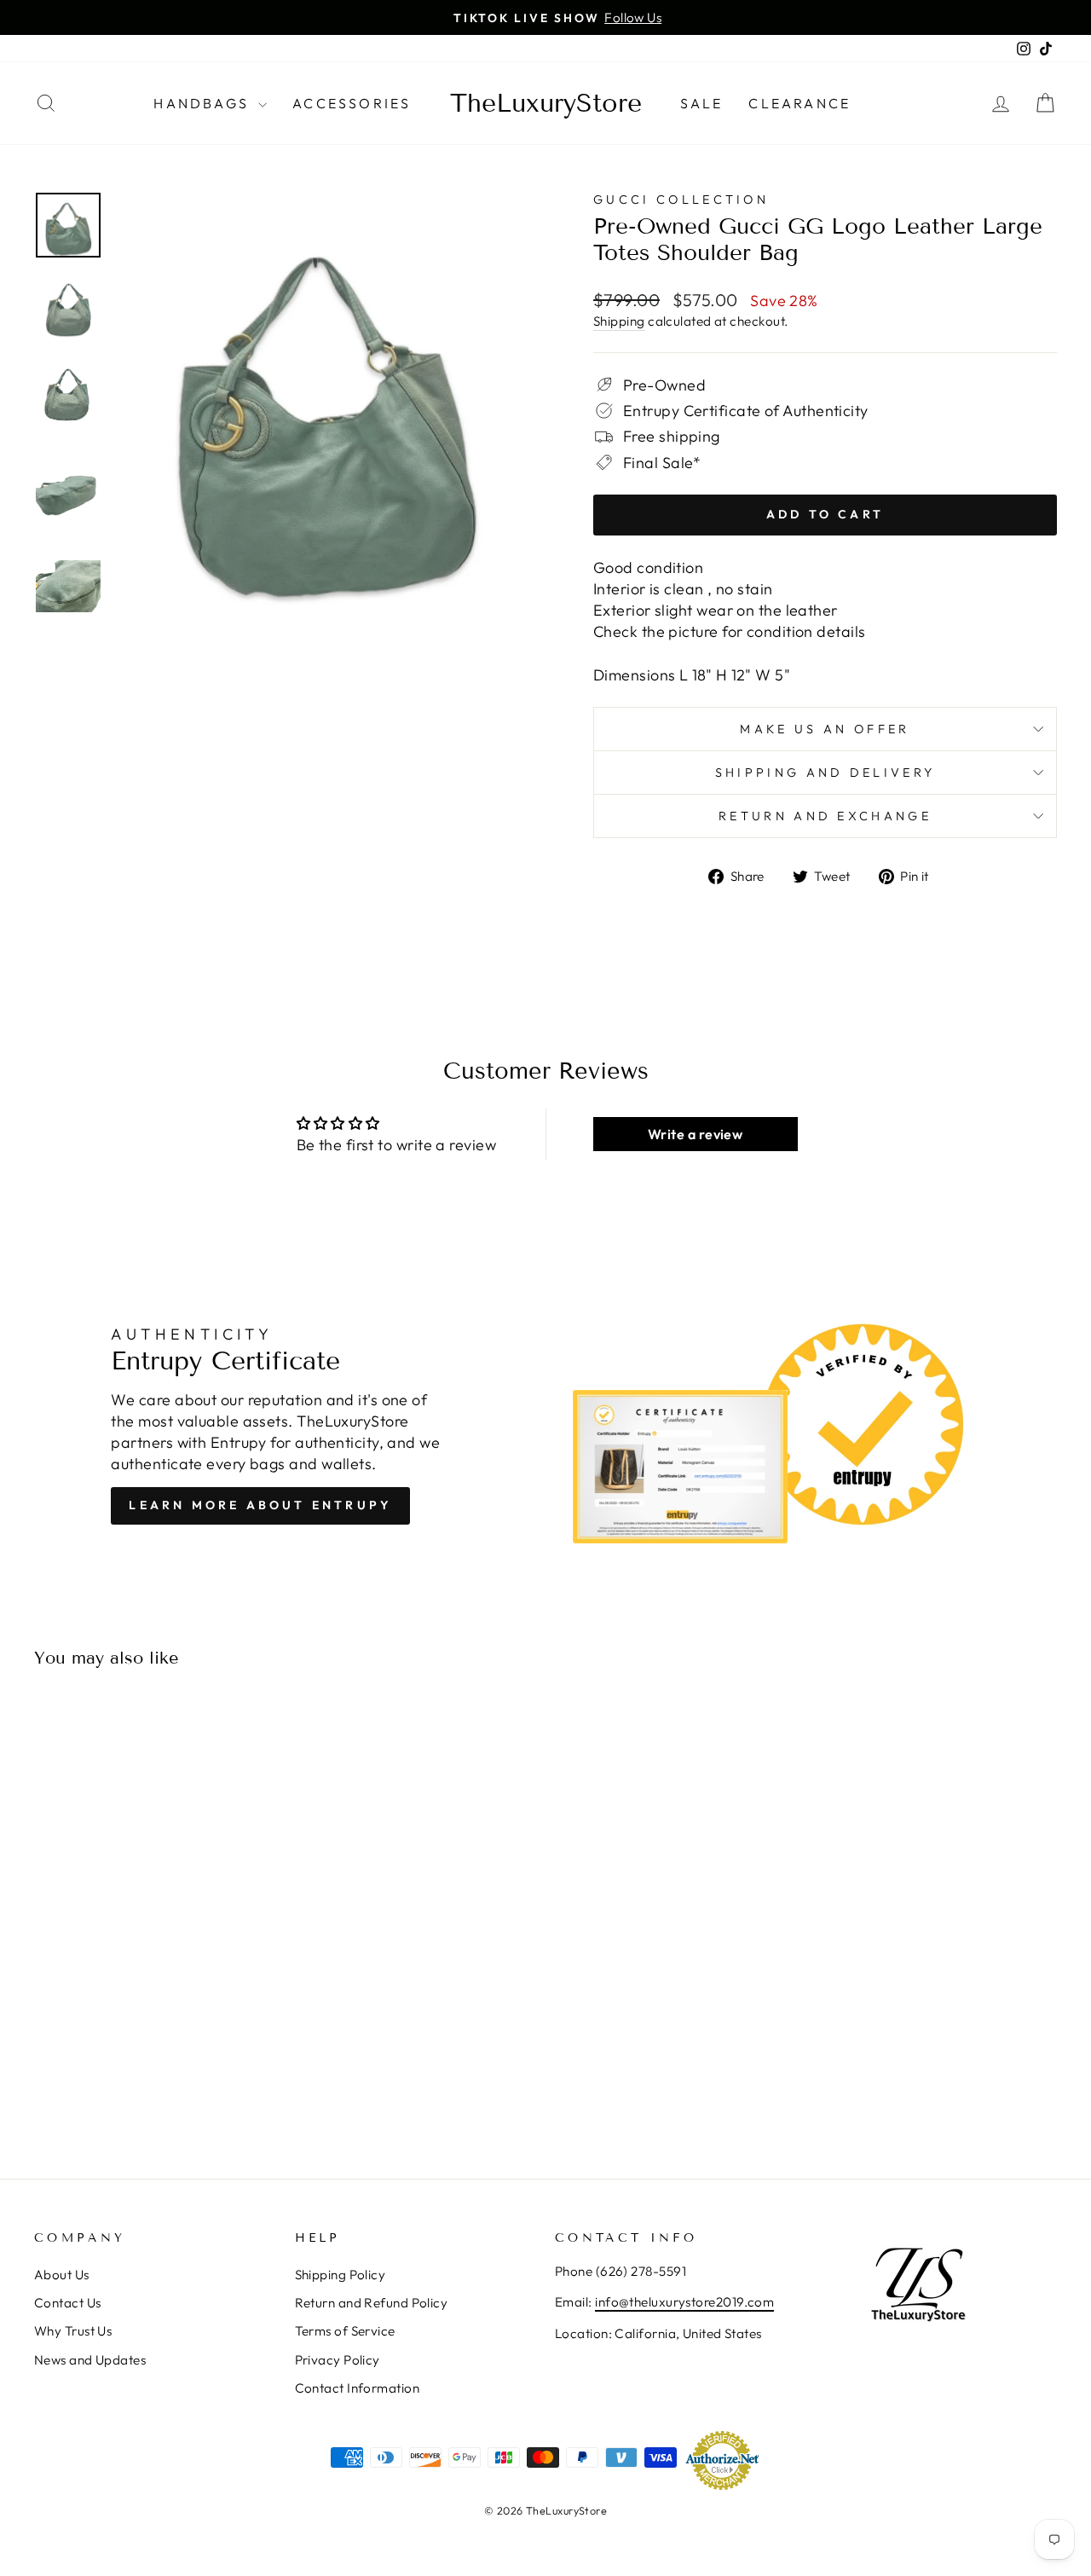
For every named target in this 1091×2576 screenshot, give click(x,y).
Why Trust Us (73, 2331)
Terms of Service (345, 2331)
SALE (702, 103)
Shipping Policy (341, 2275)
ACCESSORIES (352, 103)
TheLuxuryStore (546, 103)
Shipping (619, 321)
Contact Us (68, 2303)
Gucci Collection (681, 200)
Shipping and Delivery (825, 773)
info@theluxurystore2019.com (684, 2302)
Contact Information (358, 2388)
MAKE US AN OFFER (825, 729)
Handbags (204, 103)
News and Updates (90, 2360)
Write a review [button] (695, 1134)
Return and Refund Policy (372, 2303)
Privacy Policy (338, 2360)
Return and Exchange (825, 816)
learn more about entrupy (260, 1505)
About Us (62, 2275)
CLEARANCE (799, 103)
